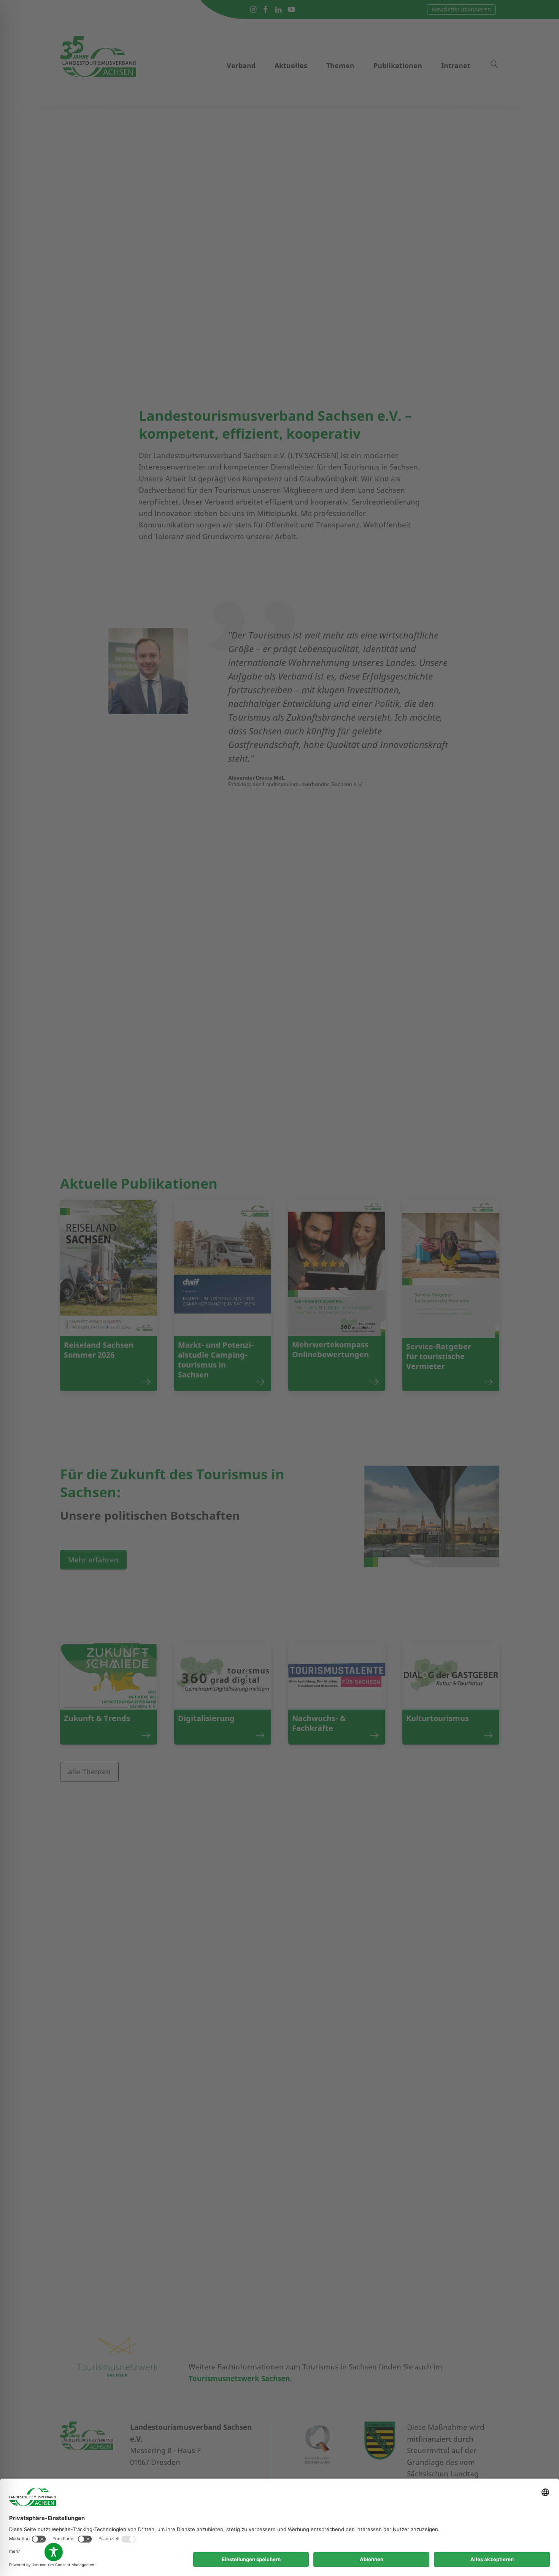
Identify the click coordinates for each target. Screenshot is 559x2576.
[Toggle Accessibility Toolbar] (54, 2552)
